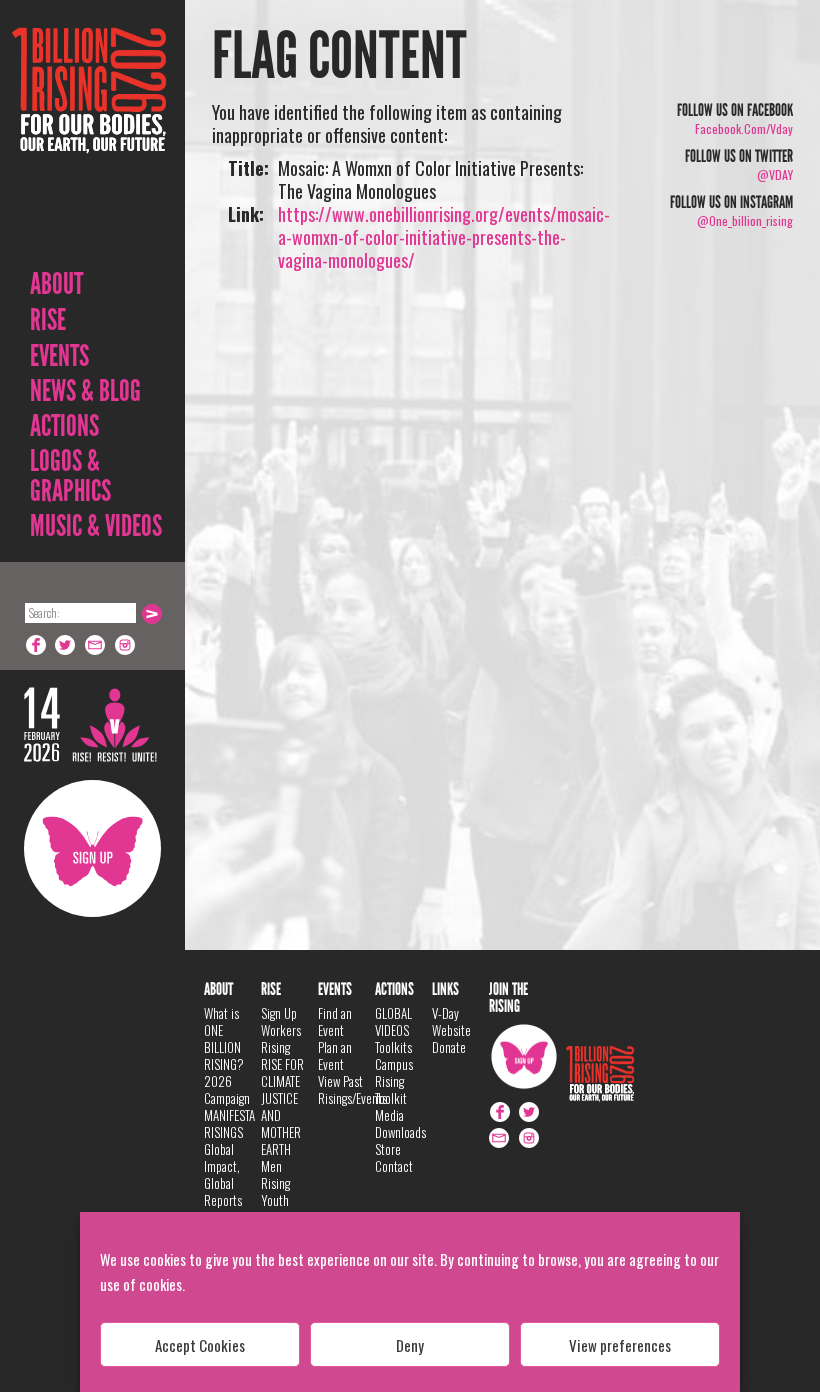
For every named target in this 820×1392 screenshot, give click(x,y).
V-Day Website (451, 1021)
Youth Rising (275, 1208)
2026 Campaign (227, 1089)
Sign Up (92, 848)
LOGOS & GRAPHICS (70, 476)
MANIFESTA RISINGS (229, 1123)
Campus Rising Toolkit (394, 1081)
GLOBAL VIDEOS (393, 1021)
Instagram (126, 645)
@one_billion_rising (745, 220)
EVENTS (59, 356)
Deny (410, 1345)
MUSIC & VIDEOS (96, 526)
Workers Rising (281, 1038)
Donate (449, 1047)
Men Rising (275, 1174)
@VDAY (775, 174)
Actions (64, 426)
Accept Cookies (200, 1345)
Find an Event (335, 1021)
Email (96, 645)
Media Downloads (400, 1123)
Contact (394, 1166)
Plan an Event (335, 1055)
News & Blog (85, 391)
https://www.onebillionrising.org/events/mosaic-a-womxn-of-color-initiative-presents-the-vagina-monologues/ (444, 237)
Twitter (66, 645)
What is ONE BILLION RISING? (224, 1038)
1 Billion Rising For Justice (89, 139)
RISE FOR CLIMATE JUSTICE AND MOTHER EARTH (282, 1106)
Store (388, 1149)
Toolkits (393, 1047)
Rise (48, 320)
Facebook (36, 645)
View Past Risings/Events (352, 1089)
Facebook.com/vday (744, 128)
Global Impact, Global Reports (223, 1174)
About (56, 284)
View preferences (620, 1345)
